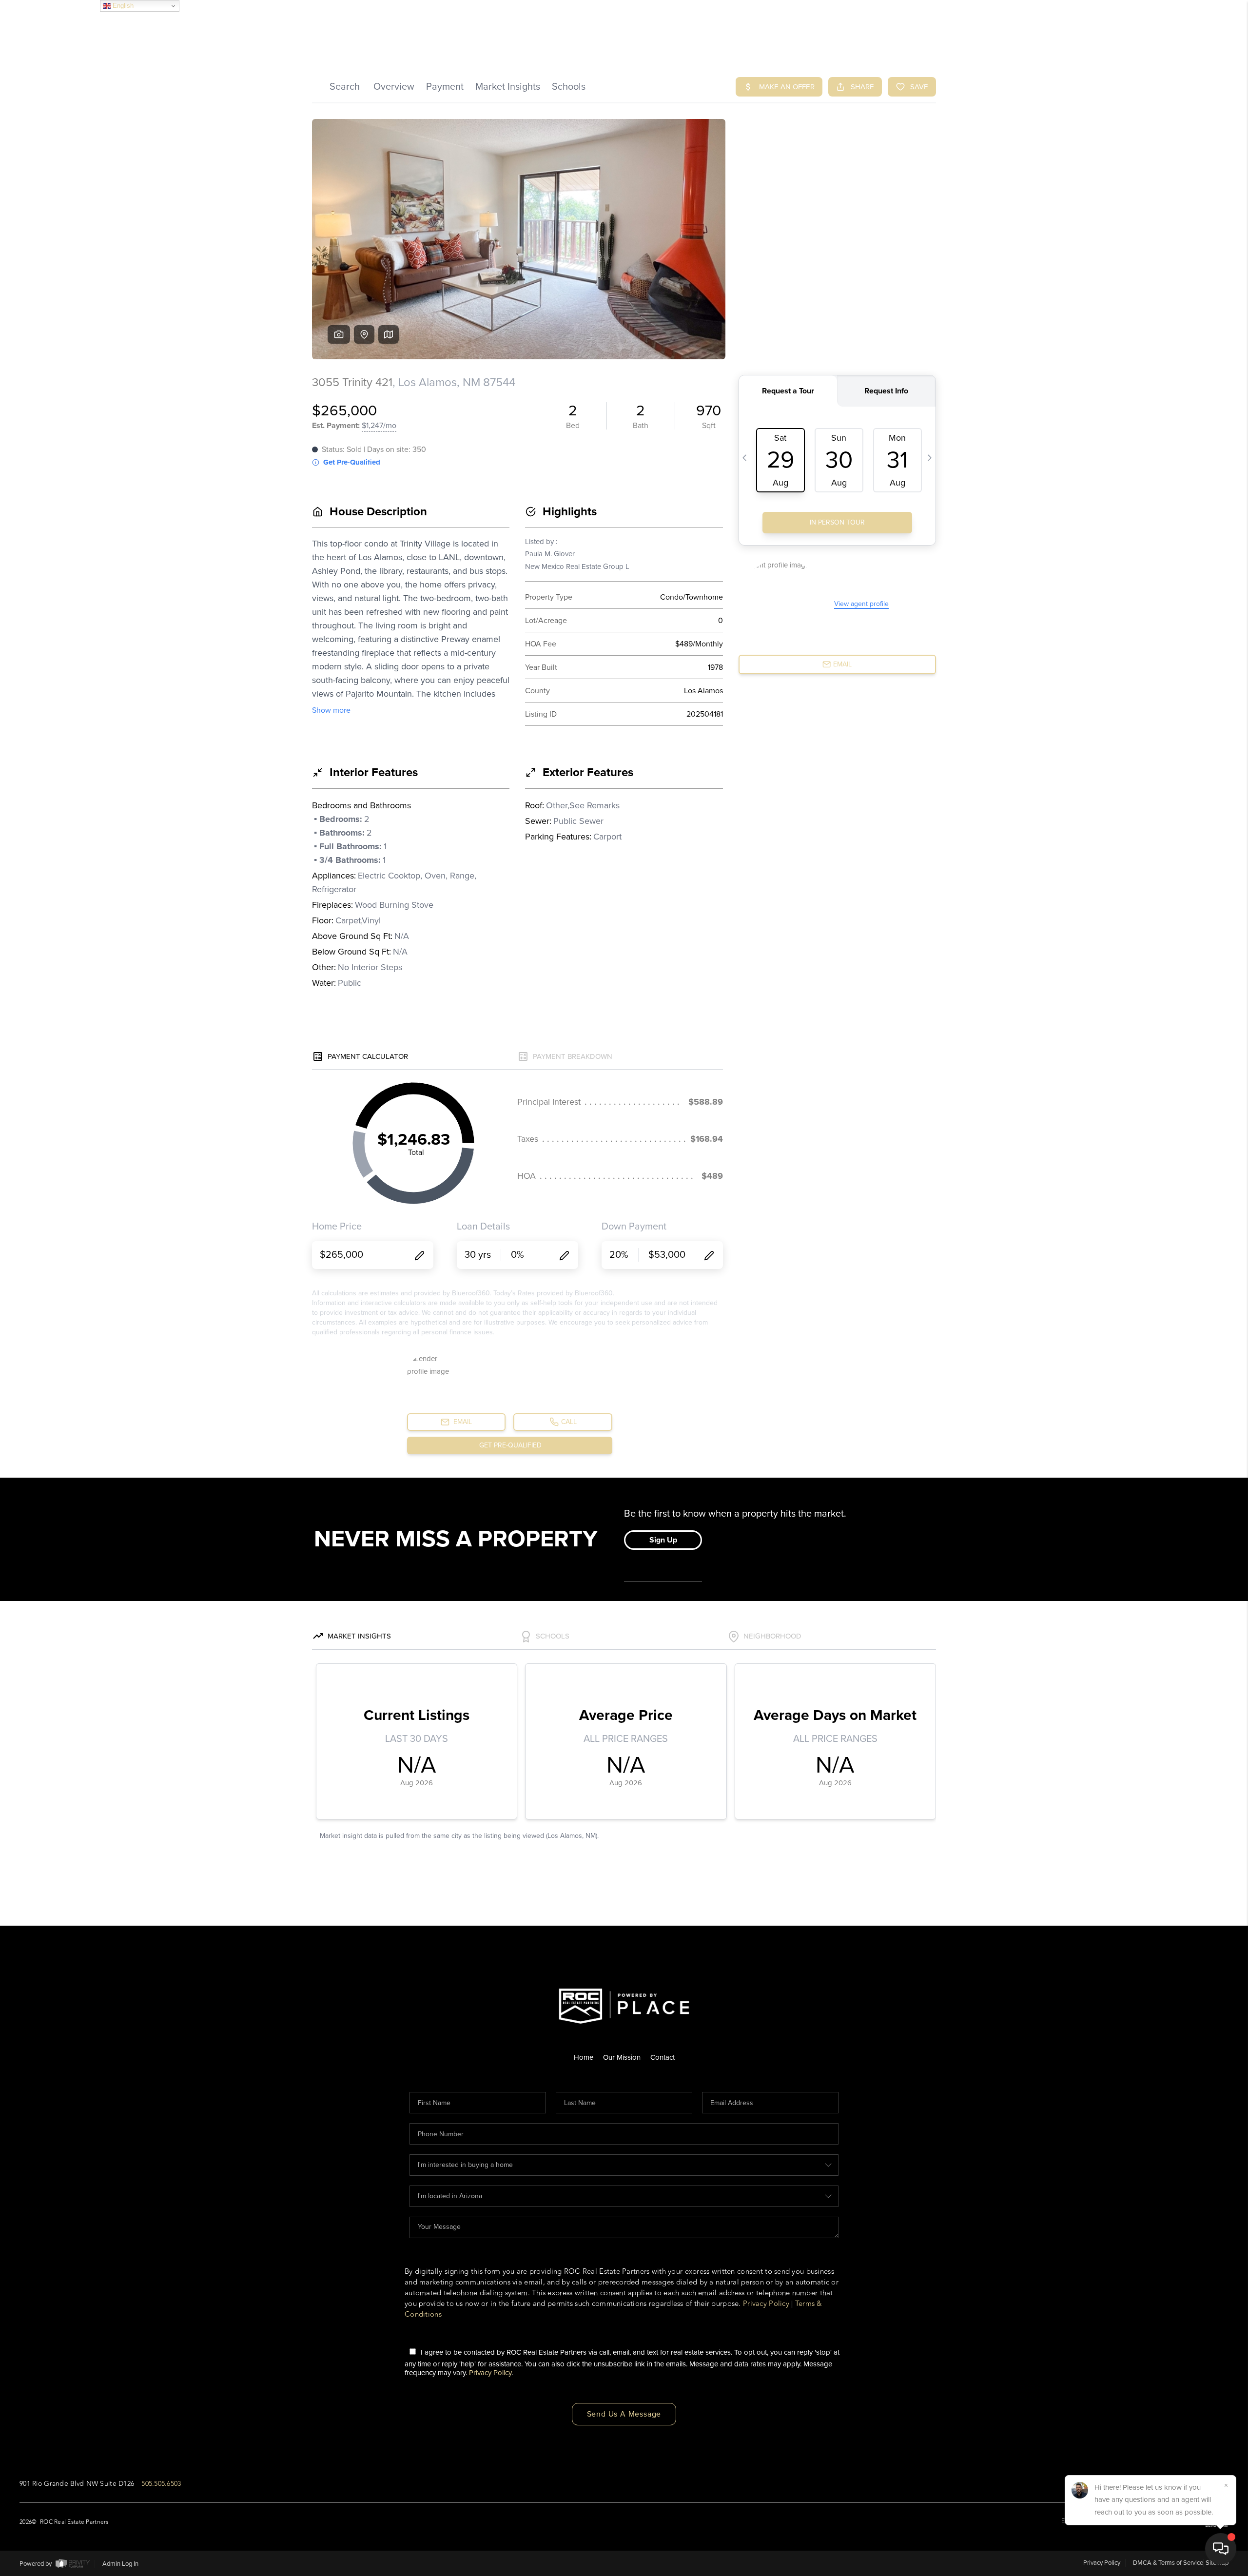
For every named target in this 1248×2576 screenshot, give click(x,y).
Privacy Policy (766, 2304)
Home (584, 2057)
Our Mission (622, 2057)
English (122, 6)
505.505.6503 (161, 2484)
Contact (663, 2057)
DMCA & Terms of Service (1168, 2563)
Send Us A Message (624, 2414)
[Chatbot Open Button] (1221, 2549)
